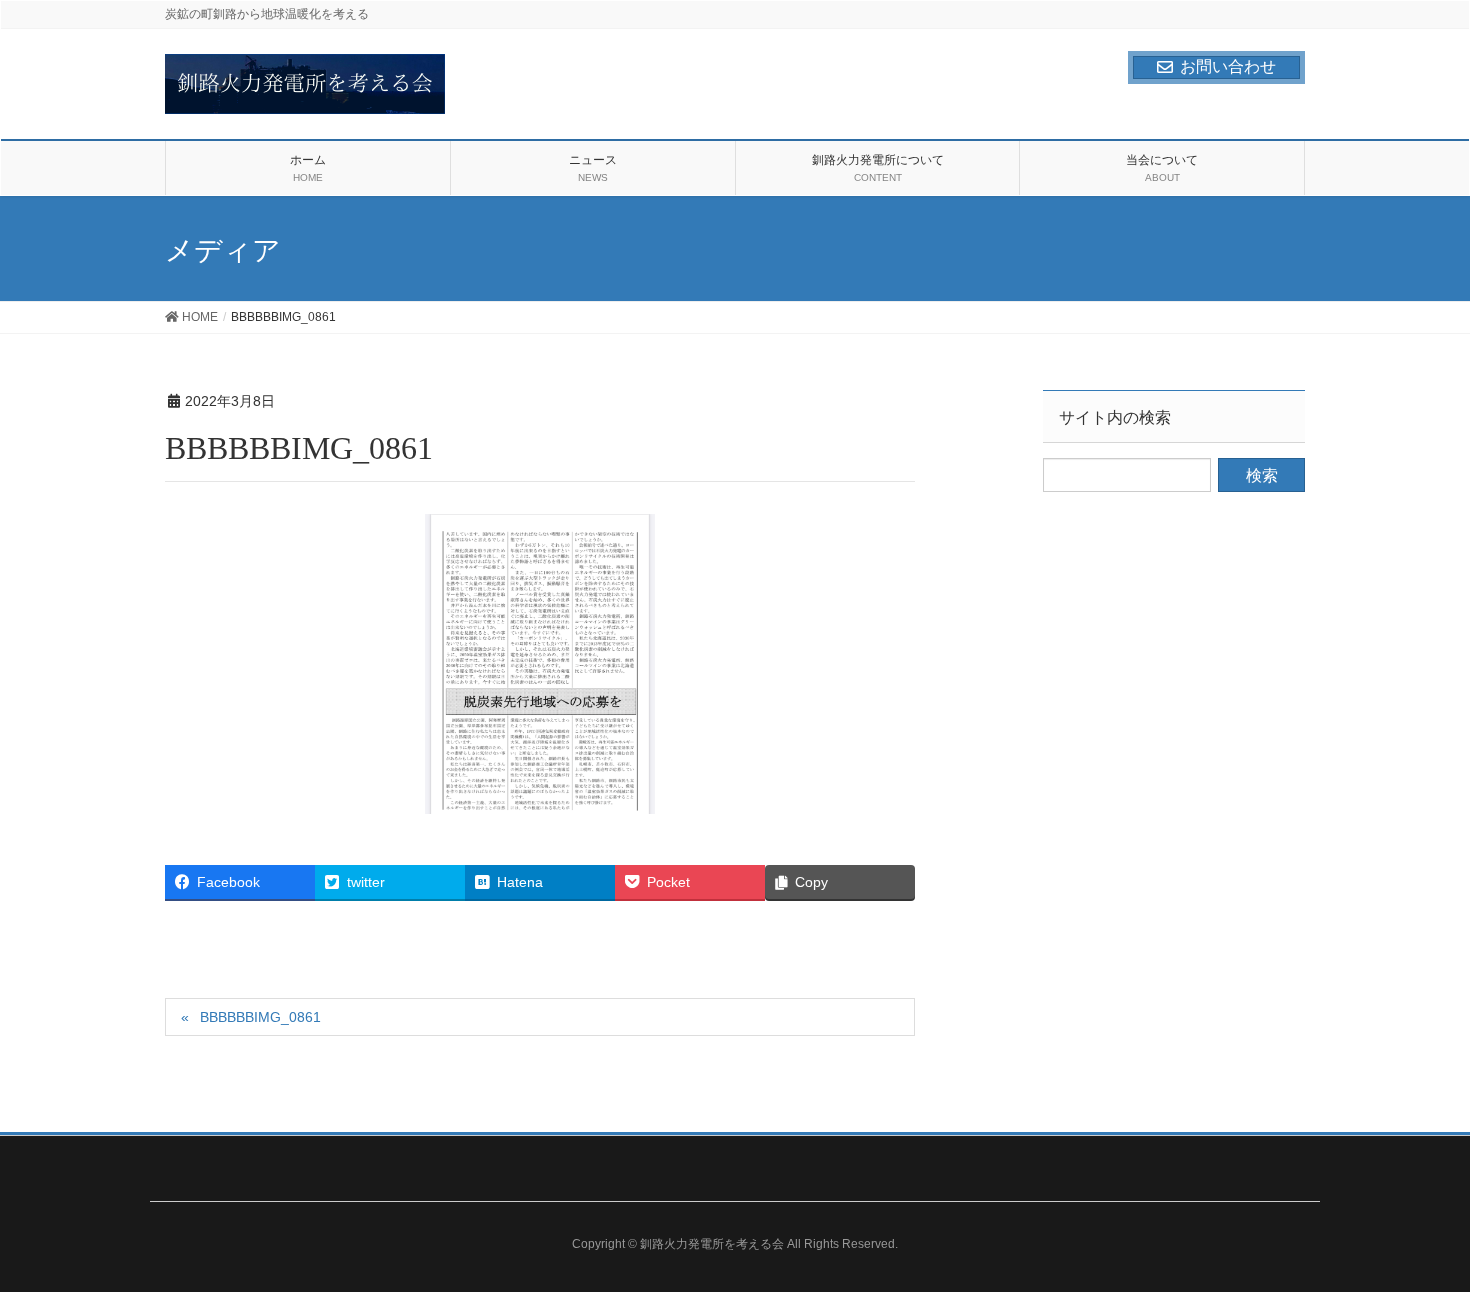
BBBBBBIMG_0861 (260, 1017)
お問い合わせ (1228, 66)
